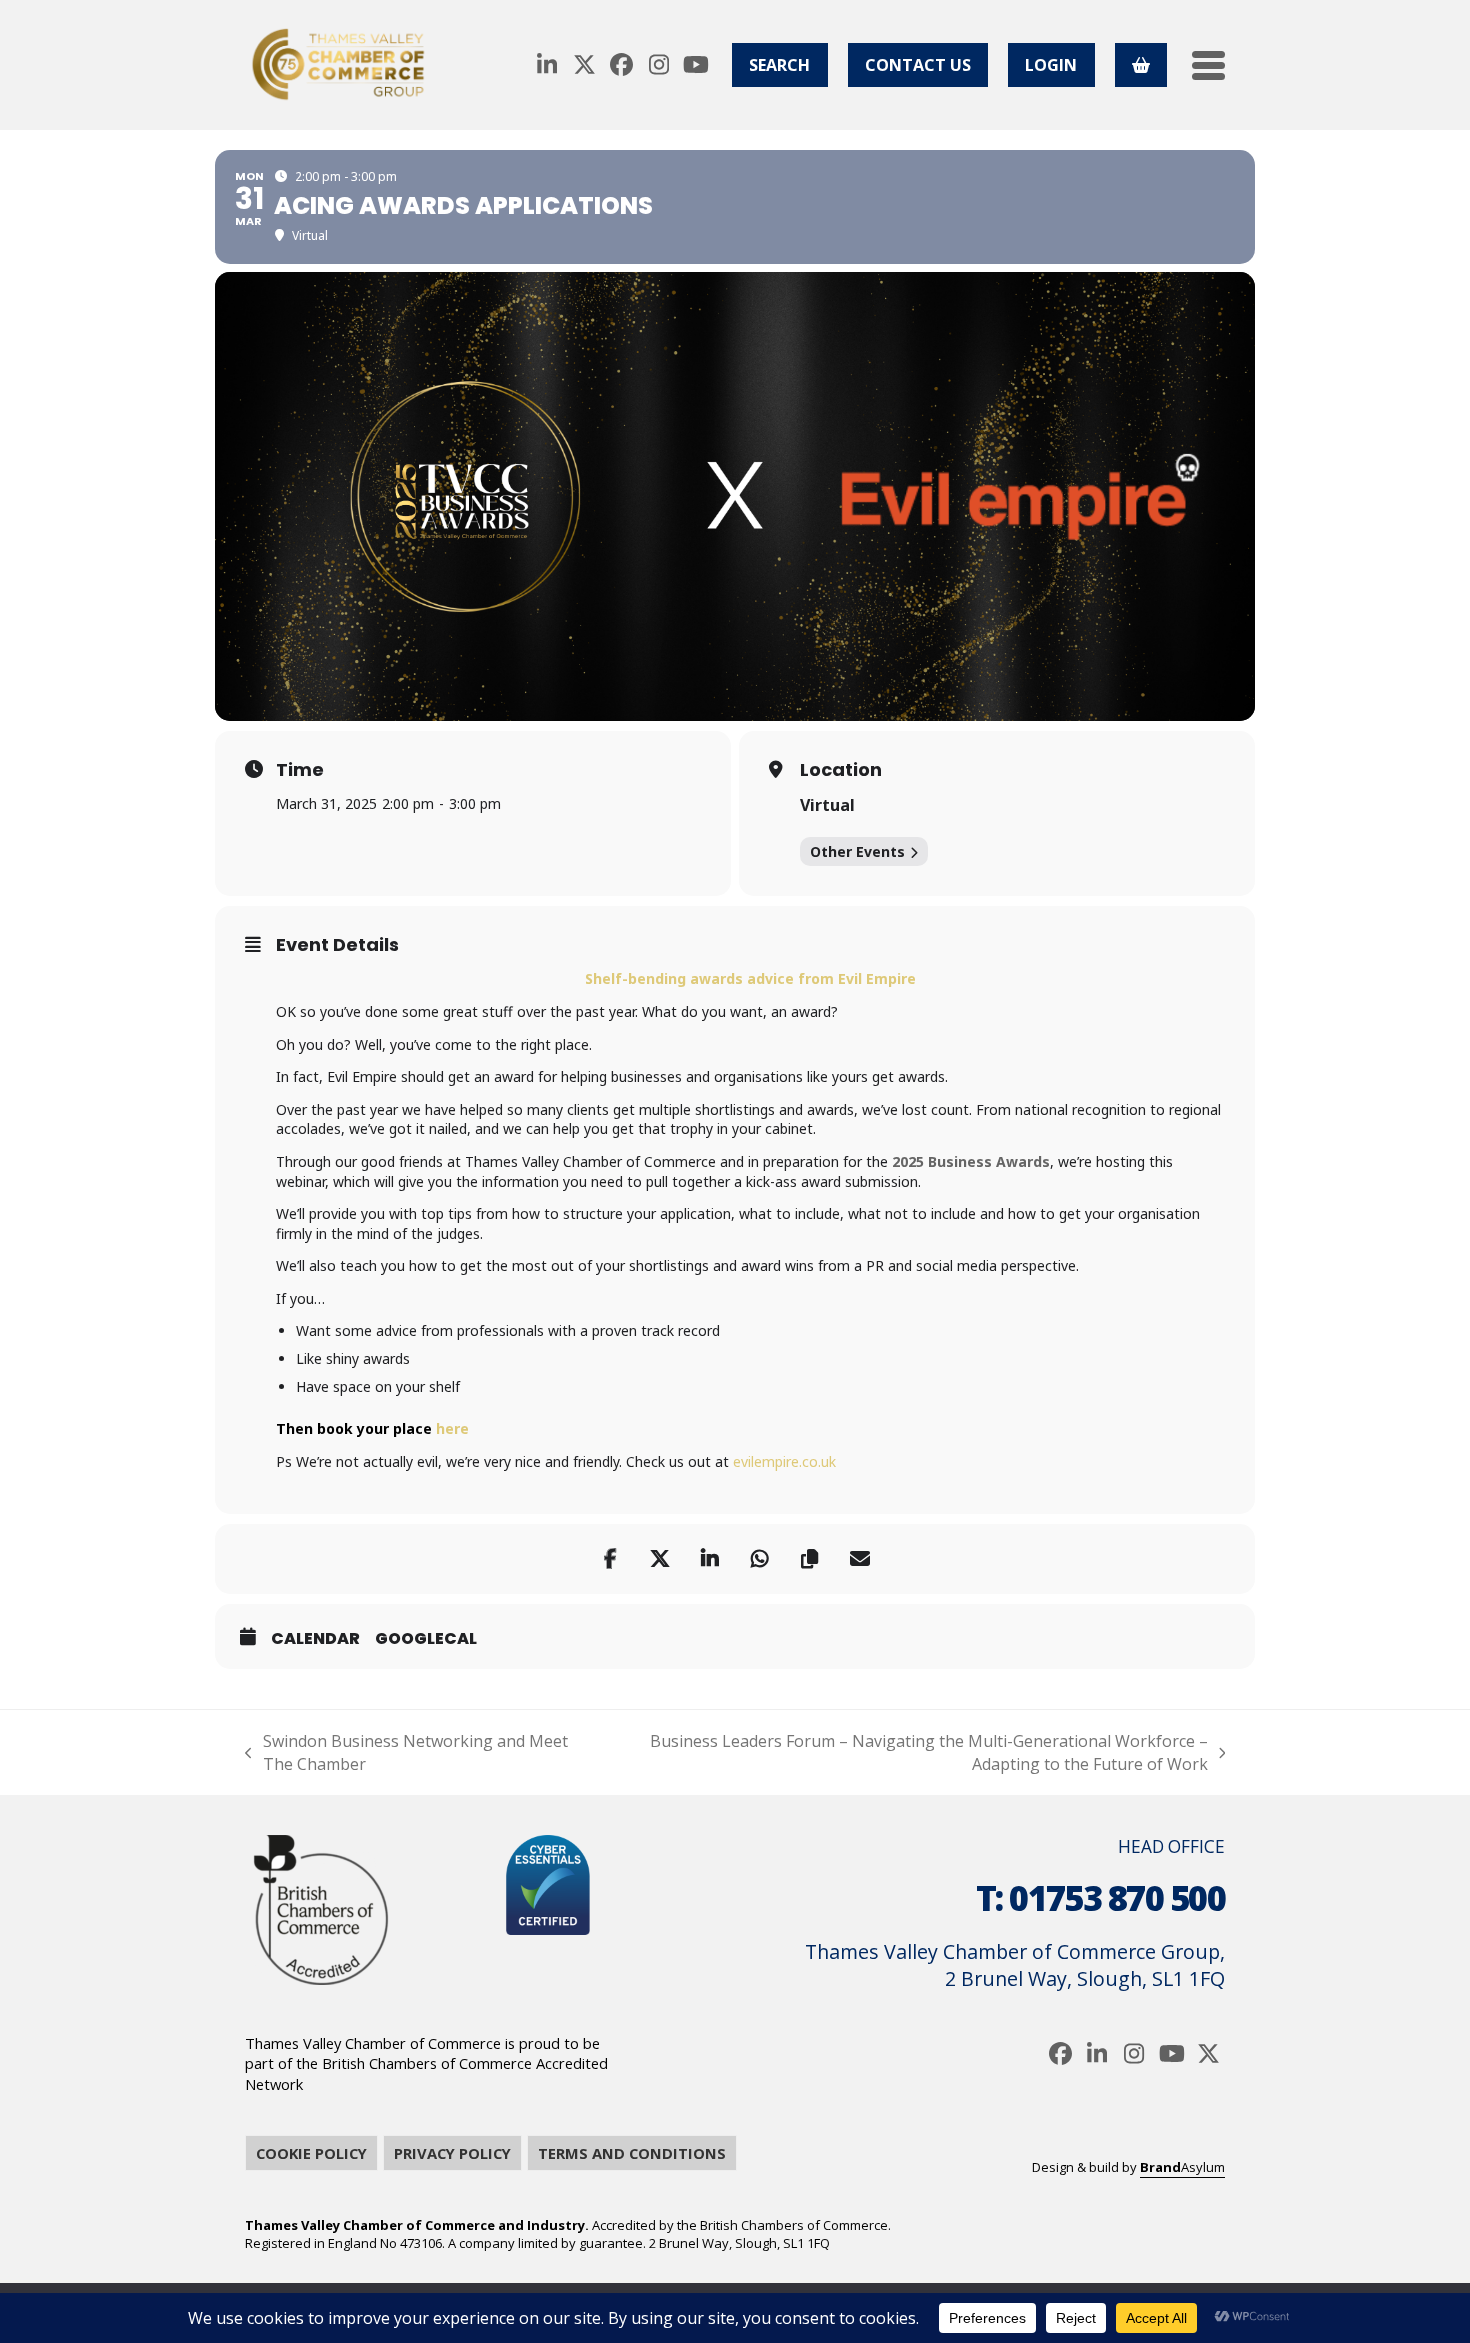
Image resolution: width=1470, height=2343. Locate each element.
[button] (1208, 65)
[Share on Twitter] (660, 1559)
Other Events (857, 851)
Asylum (1182, 2167)
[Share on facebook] (610, 1559)
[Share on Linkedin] (710, 1559)
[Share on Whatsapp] (760, 1559)
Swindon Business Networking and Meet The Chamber (406, 1752)
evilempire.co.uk (784, 1461)
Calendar (315, 1639)
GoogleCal (426, 1639)
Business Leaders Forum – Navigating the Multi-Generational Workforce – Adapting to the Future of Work (901, 1752)
